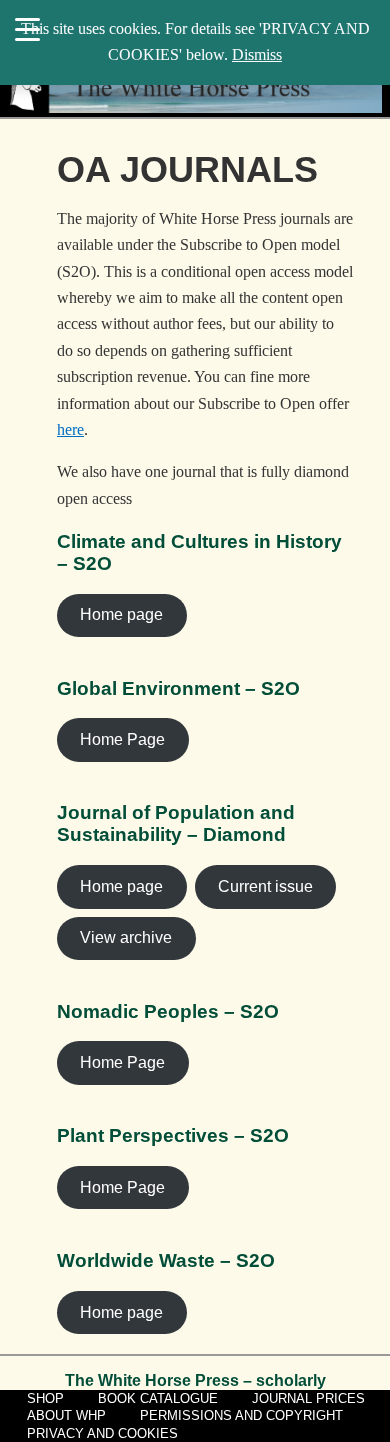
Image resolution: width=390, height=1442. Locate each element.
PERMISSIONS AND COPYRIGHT (241, 1415)
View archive (126, 937)
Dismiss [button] (257, 54)
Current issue (265, 886)
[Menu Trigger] (27, 28)
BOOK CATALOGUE (158, 1398)
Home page (121, 614)
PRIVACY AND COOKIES (102, 1433)
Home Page (122, 739)
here (70, 429)
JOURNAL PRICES (308, 1398)
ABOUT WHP (66, 1415)
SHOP (45, 1398)
